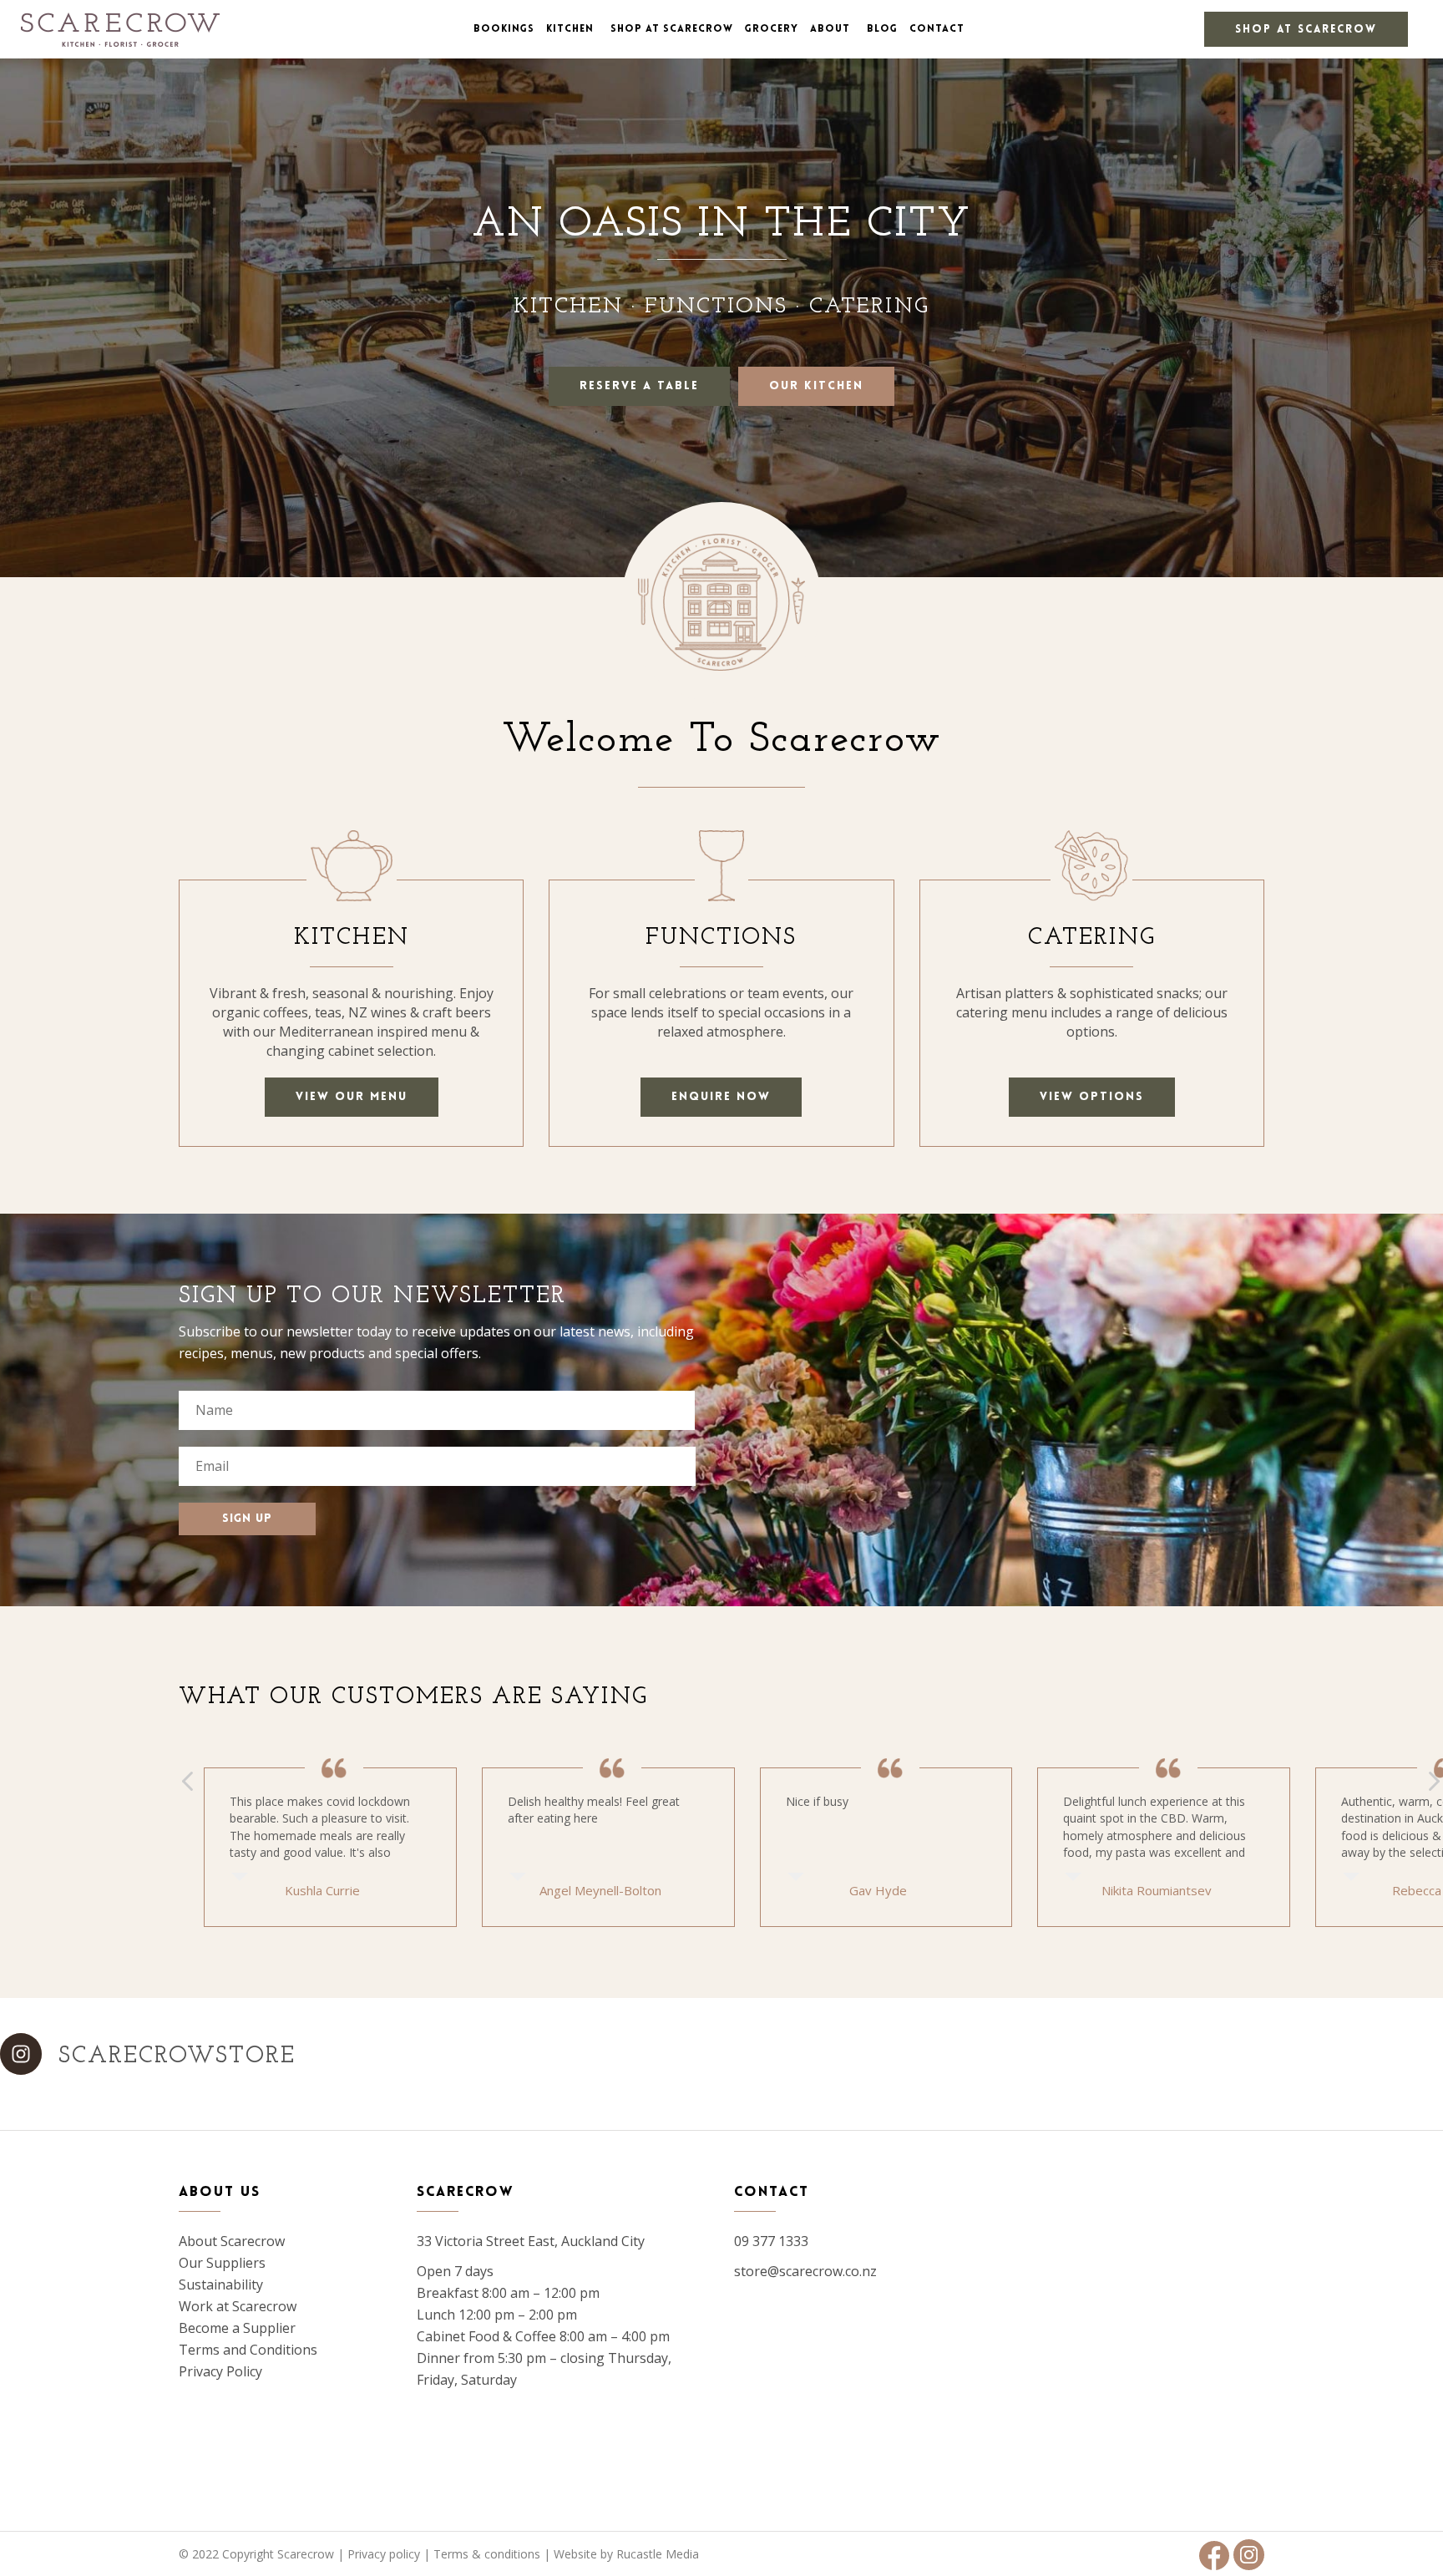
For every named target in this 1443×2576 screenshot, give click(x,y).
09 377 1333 (771, 2241)
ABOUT (830, 29)
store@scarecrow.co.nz (805, 2271)
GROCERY (772, 29)
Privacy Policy (220, 2371)
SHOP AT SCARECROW (1306, 30)
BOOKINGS (504, 29)
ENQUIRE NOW (721, 1097)
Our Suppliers (222, 2263)
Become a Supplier (237, 2328)
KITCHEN (570, 29)
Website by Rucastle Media (626, 2554)
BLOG (882, 29)
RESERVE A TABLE (639, 386)
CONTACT (937, 29)
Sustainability (221, 2284)
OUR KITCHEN (816, 386)
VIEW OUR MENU (352, 1097)
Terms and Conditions (248, 2350)
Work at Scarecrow (238, 2306)
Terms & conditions (487, 2554)
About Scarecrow (232, 2241)
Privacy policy (384, 2554)
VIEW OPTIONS (1092, 1097)
